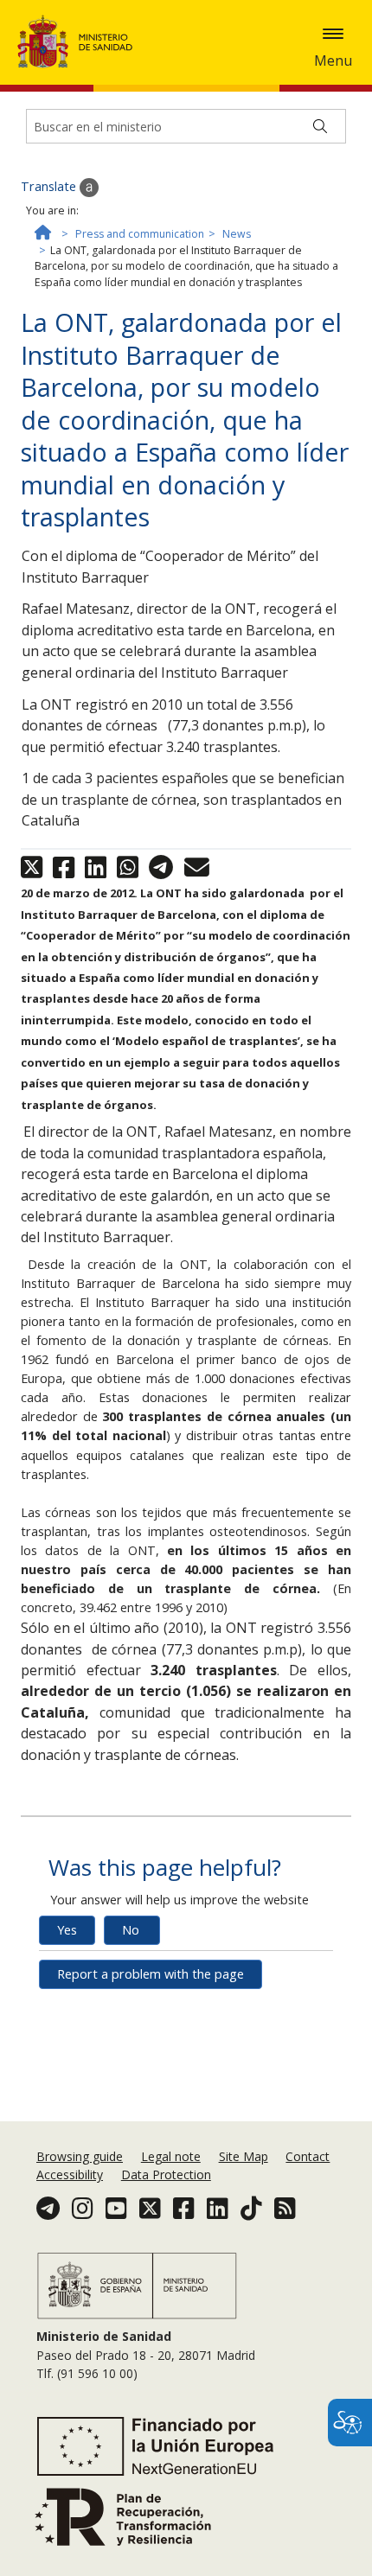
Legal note (171, 2156)
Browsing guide (80, 2156)
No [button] (131, 1930)
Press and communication (140, 234)
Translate (50, 186)
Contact (308, 2156)
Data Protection (166, 2174)
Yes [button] (67, 1930)
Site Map (244, 2156)
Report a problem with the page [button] (151, 1974)
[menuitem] (81, 2156)
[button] (333, 34)
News (237, 234)
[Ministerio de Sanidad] (80, 41)
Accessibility (70, 2174)
